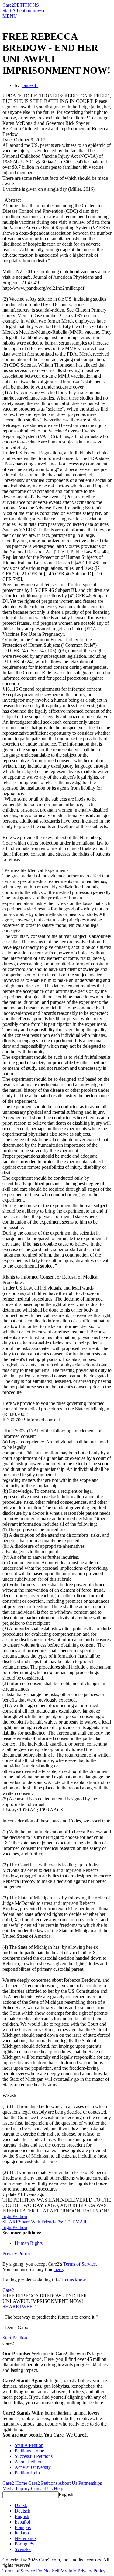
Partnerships (90, 2483)
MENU (10, 16)
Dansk (21, 2505)
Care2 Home (15, 2483)
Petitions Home (29, 2451)
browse (38, 11)
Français (23, 2527)
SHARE (11, 2307)
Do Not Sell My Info (56, 2571)
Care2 (8, 5)
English (66, 2494)
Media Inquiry (16, 2489)
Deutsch (22, 2511)
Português (24, 2544)
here (59, 2269)
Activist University (33, 2467)
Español (22, 2522)
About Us (68, 2483)
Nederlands (26, 2538)
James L (30, 85)
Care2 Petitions (43, 2483)
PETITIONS (26, 5)
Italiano (22, 2533)
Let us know (74, 2280)
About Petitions (29, 2462)
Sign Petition (15, 2216)
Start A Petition (17, 11)
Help (59, 2489)
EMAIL (80, 2222)
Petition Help (27, 2473)
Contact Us (42, 2489)
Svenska (23, 2549)
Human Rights (29, 2243)
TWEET (64, 2222)
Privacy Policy (16, 2254)
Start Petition (15, 2338)
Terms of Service (79, 2264)
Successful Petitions (34, 2456)
